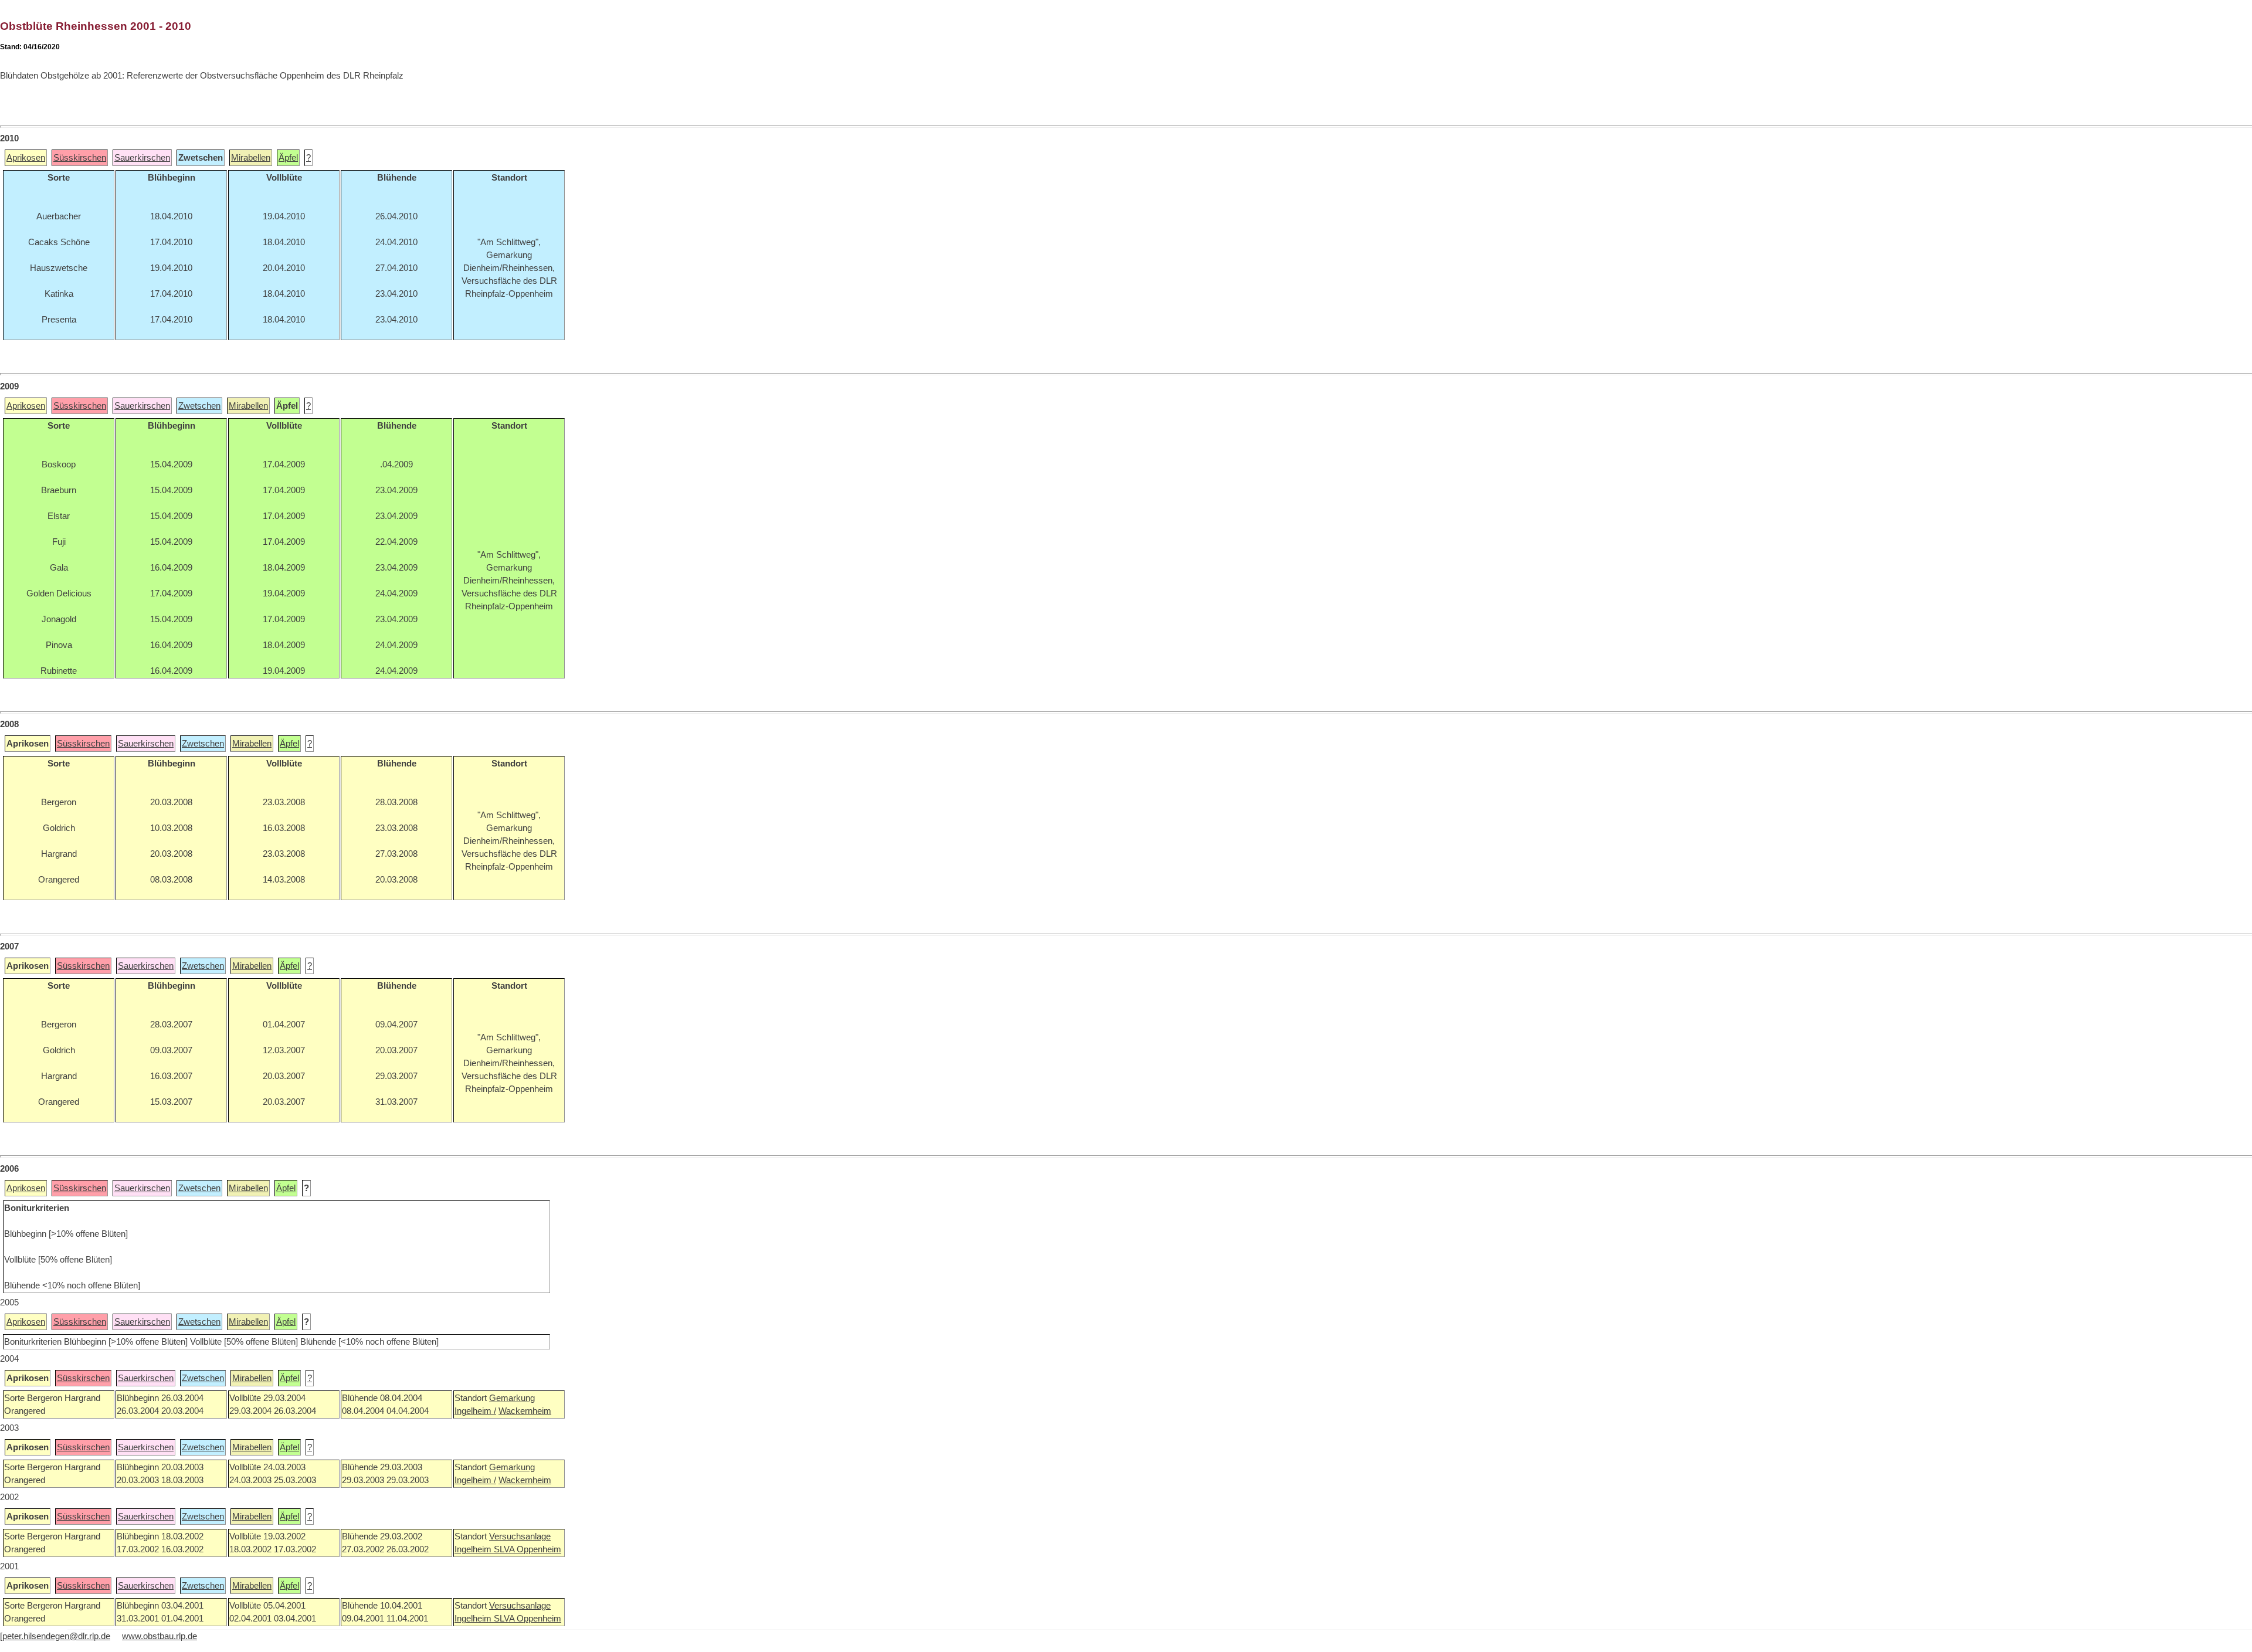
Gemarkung (512, 1398)
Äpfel (288, 158)
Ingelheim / (475, 1411)
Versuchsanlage (520, 1536)
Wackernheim (525, 1411)
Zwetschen (199, 406)
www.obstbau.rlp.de (160, 1636)
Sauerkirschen (142, 158)
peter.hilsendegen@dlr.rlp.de (56, 1636)
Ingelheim (474, 1549)
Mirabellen (251, 158)
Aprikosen (26, 158)
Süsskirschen (80, 158)
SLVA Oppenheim (528, 1549)
